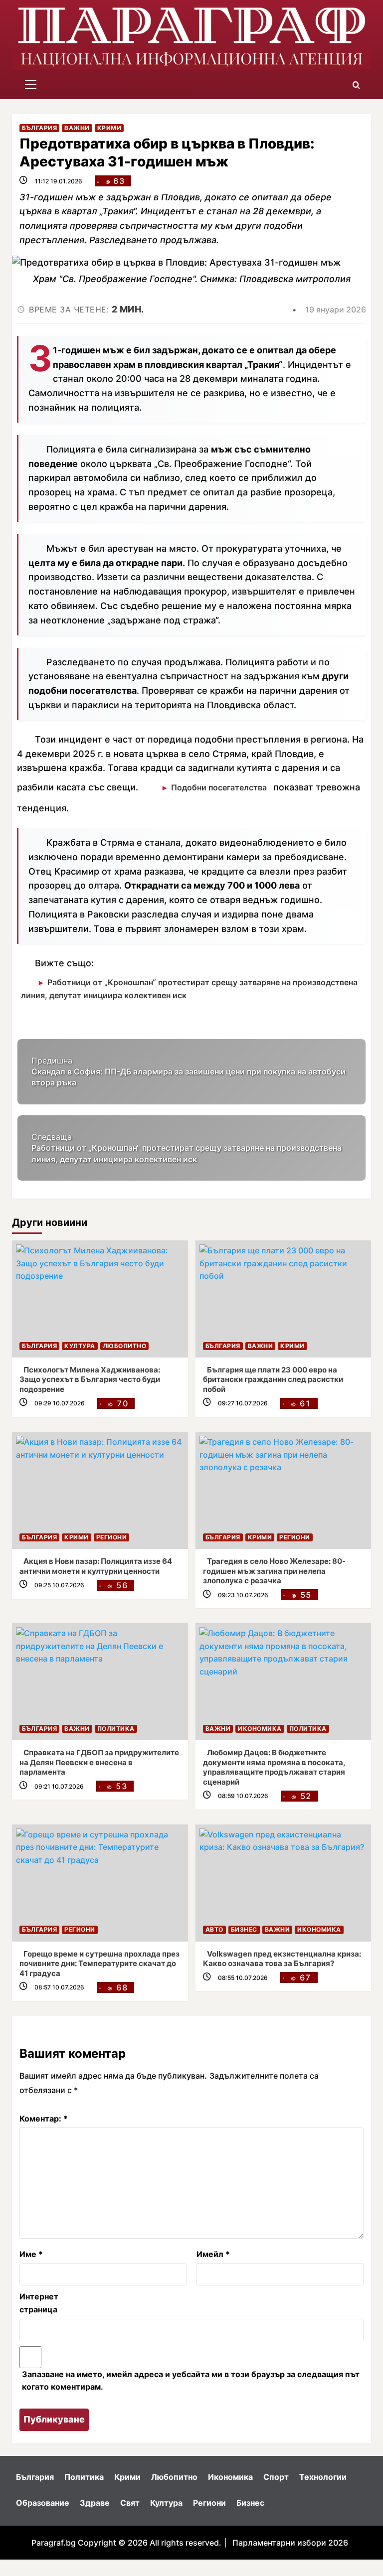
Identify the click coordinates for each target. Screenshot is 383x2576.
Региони (112, 1537)
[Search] (356, 85)
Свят (130, 2503)
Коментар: (44, 2119)
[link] (100, 1299)
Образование (43, 2503)
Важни (77, 128)
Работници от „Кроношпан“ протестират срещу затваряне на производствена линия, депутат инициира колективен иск (189, 989)
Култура (80, 1346)
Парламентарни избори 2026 (290, 2543)
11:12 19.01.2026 (59, 181)
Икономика (260, 1729)
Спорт (276, 2477)
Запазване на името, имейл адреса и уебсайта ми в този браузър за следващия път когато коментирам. (191, 2381)
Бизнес (244, 1929)
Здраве (95, 2503)
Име (31, 2254)
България (39, 128)
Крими (109, 128)
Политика (116, 1729)
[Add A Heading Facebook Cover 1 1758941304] (191, 36)
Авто (214, 1929)
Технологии (323, 2477)
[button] (31, 85)
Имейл (213, 2254)
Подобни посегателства (219, 787)
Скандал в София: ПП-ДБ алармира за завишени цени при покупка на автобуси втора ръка (189, 1072)
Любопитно (125, 1346)
